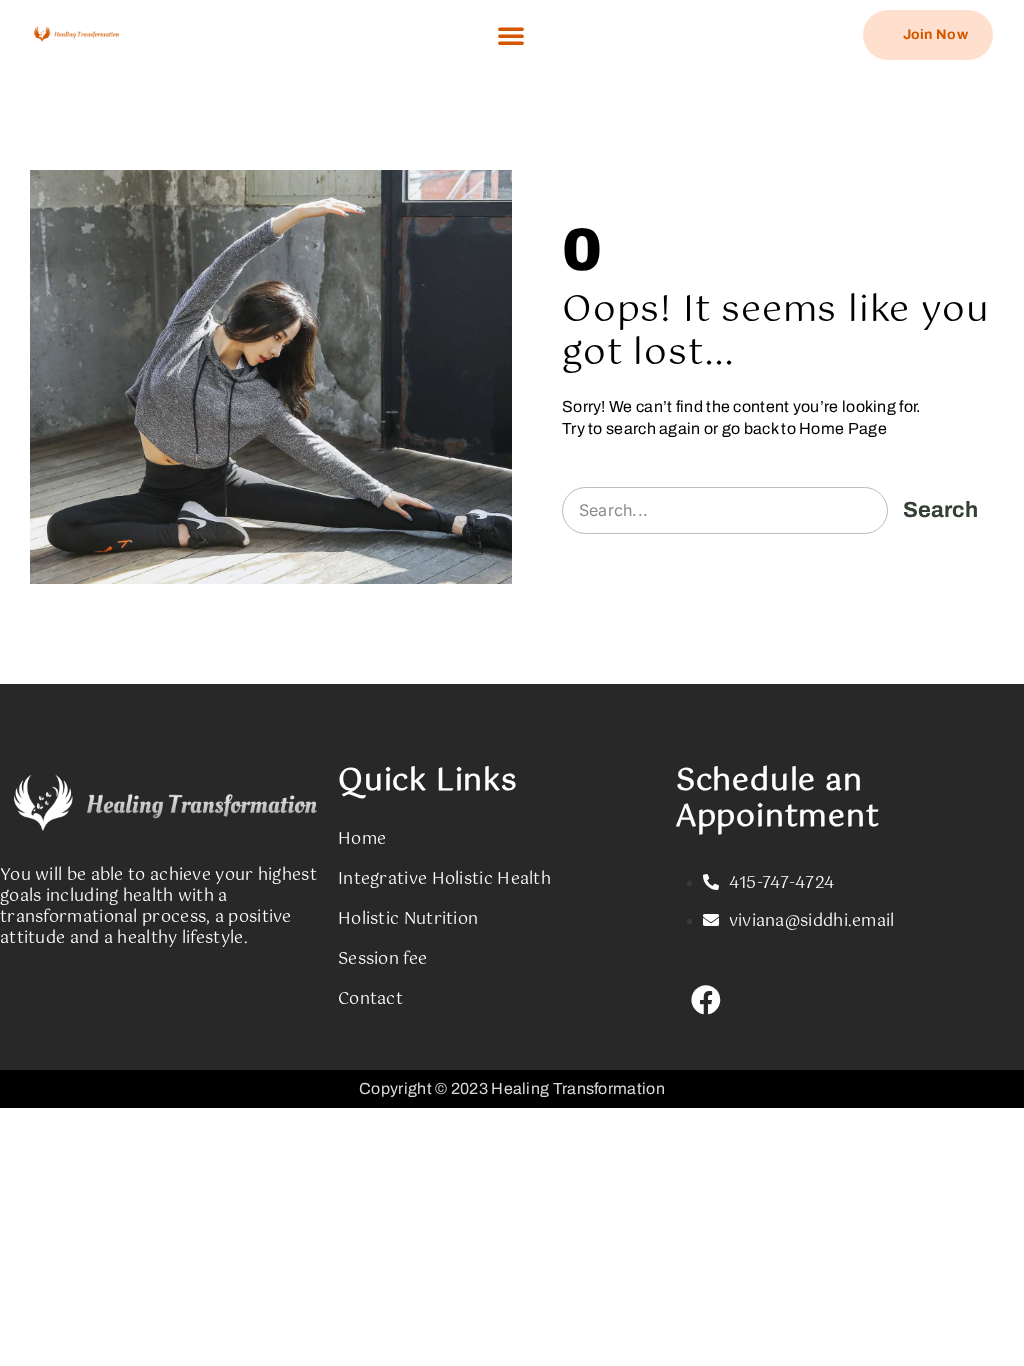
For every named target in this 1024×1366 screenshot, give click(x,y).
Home (362, 839)
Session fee (382, 959)
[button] (511, 35)
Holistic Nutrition (408, 919)
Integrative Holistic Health (444, 879)
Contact (370, 999)
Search (940, 510)
